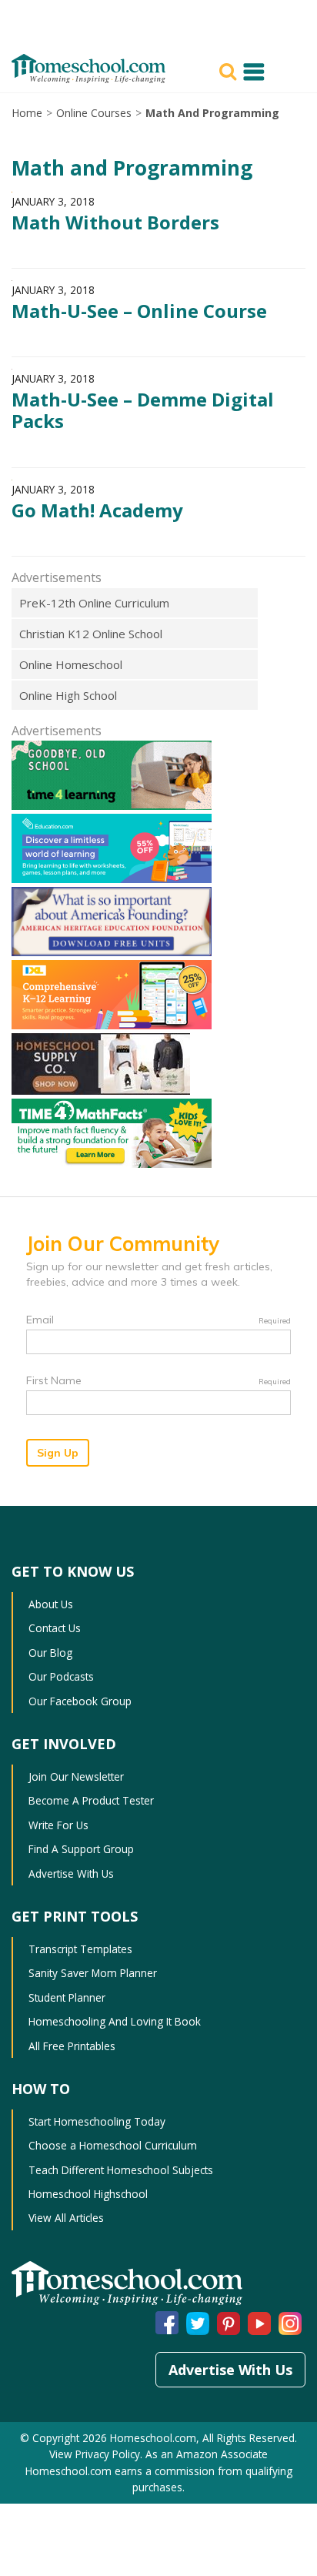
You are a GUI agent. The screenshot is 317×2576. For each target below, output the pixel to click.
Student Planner (67, 1997)
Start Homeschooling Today (97, 2121)
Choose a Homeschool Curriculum (113, 2145)
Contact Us (55, 1628)
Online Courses (94, 113)
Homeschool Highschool (88, 2194)
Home (27, 113)
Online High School (68, 695)
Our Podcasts (61, 1676)
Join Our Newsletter (76, 1776)
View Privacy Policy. (97, 2454)
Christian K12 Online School (91, 634)
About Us (51, 1604)
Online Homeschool (71, 664)
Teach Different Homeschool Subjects (121, 2170)
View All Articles (66, 2218)
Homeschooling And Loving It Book (115, 2021)
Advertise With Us (71, 1873)
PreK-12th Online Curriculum (94, 603)
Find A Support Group (81, 1849)
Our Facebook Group (80, 1701)
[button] (230, 70)
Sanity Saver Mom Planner (93, 1973)
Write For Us (58, 1825)
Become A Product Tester (91, 1800)
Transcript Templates (80, 1949)
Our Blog (50, 1653)
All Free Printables (72, 2046)
